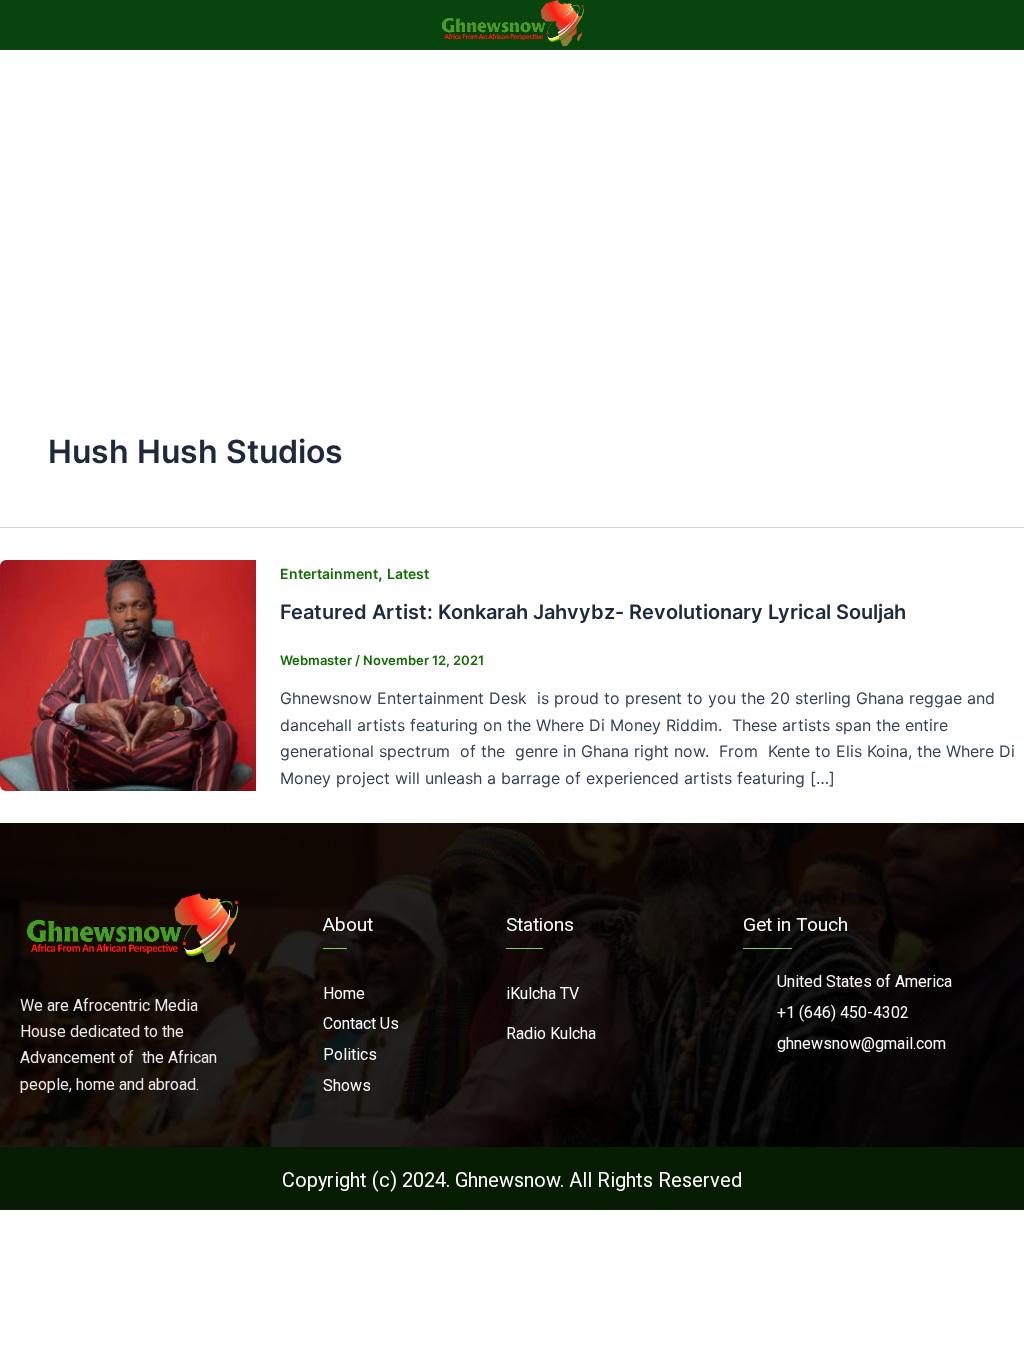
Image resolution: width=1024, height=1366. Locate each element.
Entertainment (329, 573)
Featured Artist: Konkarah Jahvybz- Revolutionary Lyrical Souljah (593, 612)
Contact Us (361, 1023)
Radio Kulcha (551, 1033)
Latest (408, 573)
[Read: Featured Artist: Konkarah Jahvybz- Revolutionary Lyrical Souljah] (128, 674)
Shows (347, 1085)
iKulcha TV (542, 993)
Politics (350, 1054)
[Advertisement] (512, 200)
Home (344, 993)
